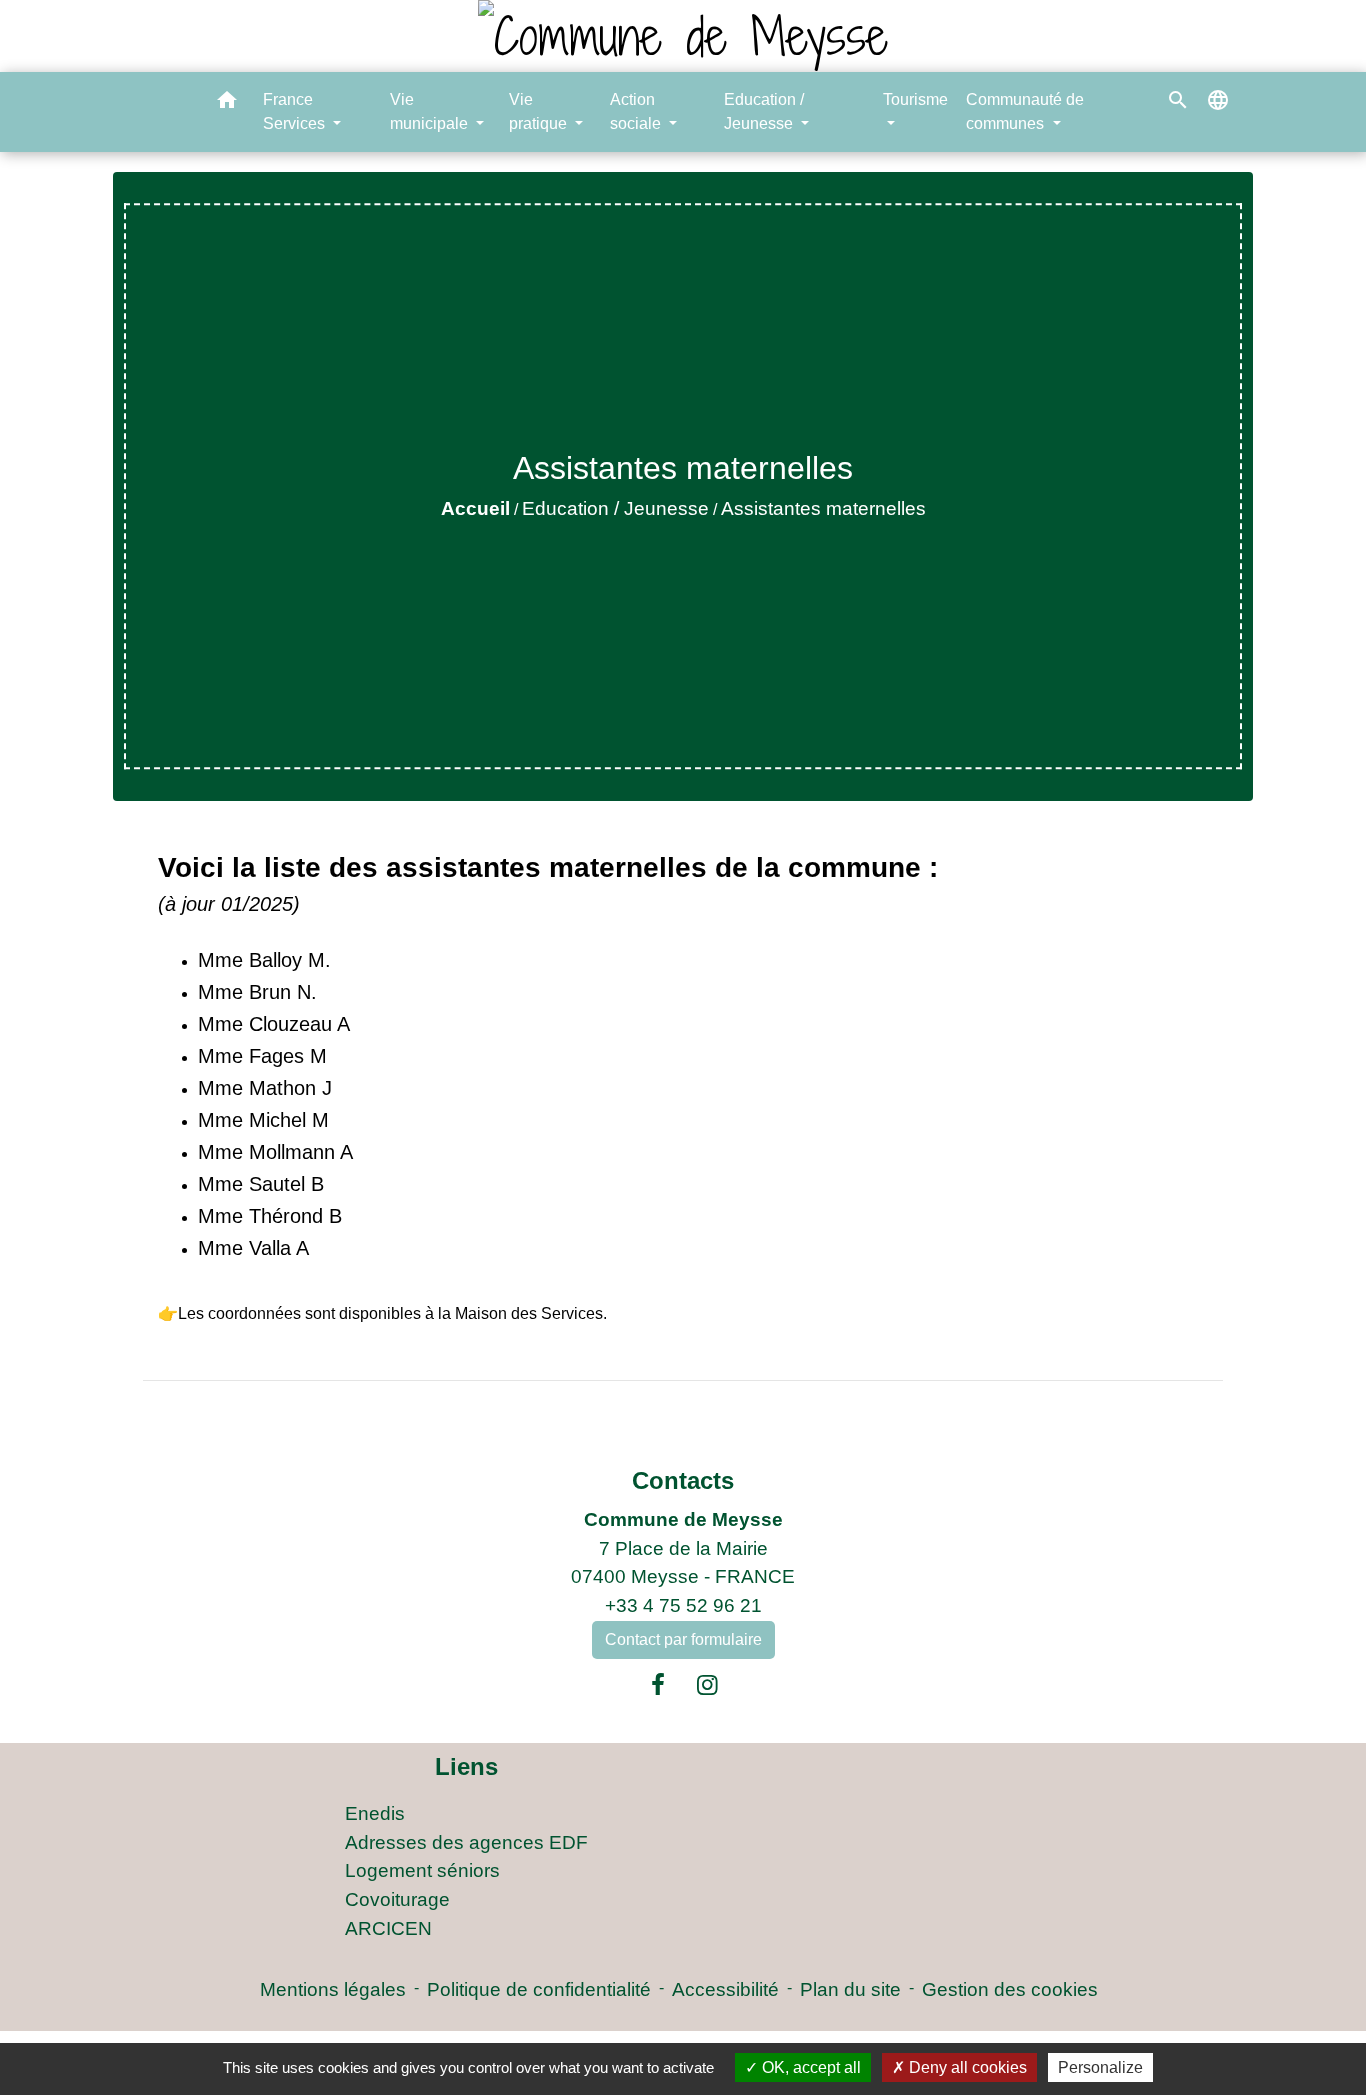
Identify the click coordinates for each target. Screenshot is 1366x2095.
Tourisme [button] (915, 99)
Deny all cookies (966, 2067)
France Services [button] (296, 111)
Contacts (683, 1480)
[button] (227, 103)
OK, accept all (809, 2067)
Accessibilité (725, 1989)
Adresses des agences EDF (466, 1842)
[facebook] (658, 1685)
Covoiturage (397, 1899)
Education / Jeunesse (615, 508)
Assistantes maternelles (823, 508)
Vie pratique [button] (540, 111)
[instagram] (708, 1685)
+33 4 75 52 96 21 (683, 1605)
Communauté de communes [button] (1025, 111)
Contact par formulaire (683, 1639)
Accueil (475, 508)
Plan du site (850, 1989)
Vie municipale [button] (431, 111)
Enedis (375, 1813)
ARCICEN (388, 1928)
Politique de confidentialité (539, 1989)
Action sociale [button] (637, 111)
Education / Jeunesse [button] (764, 111)
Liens (466, 1766)
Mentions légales (333, 1989)
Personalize (1100, 2067)
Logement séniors (422, 1870)
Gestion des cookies (1010, 1989)
